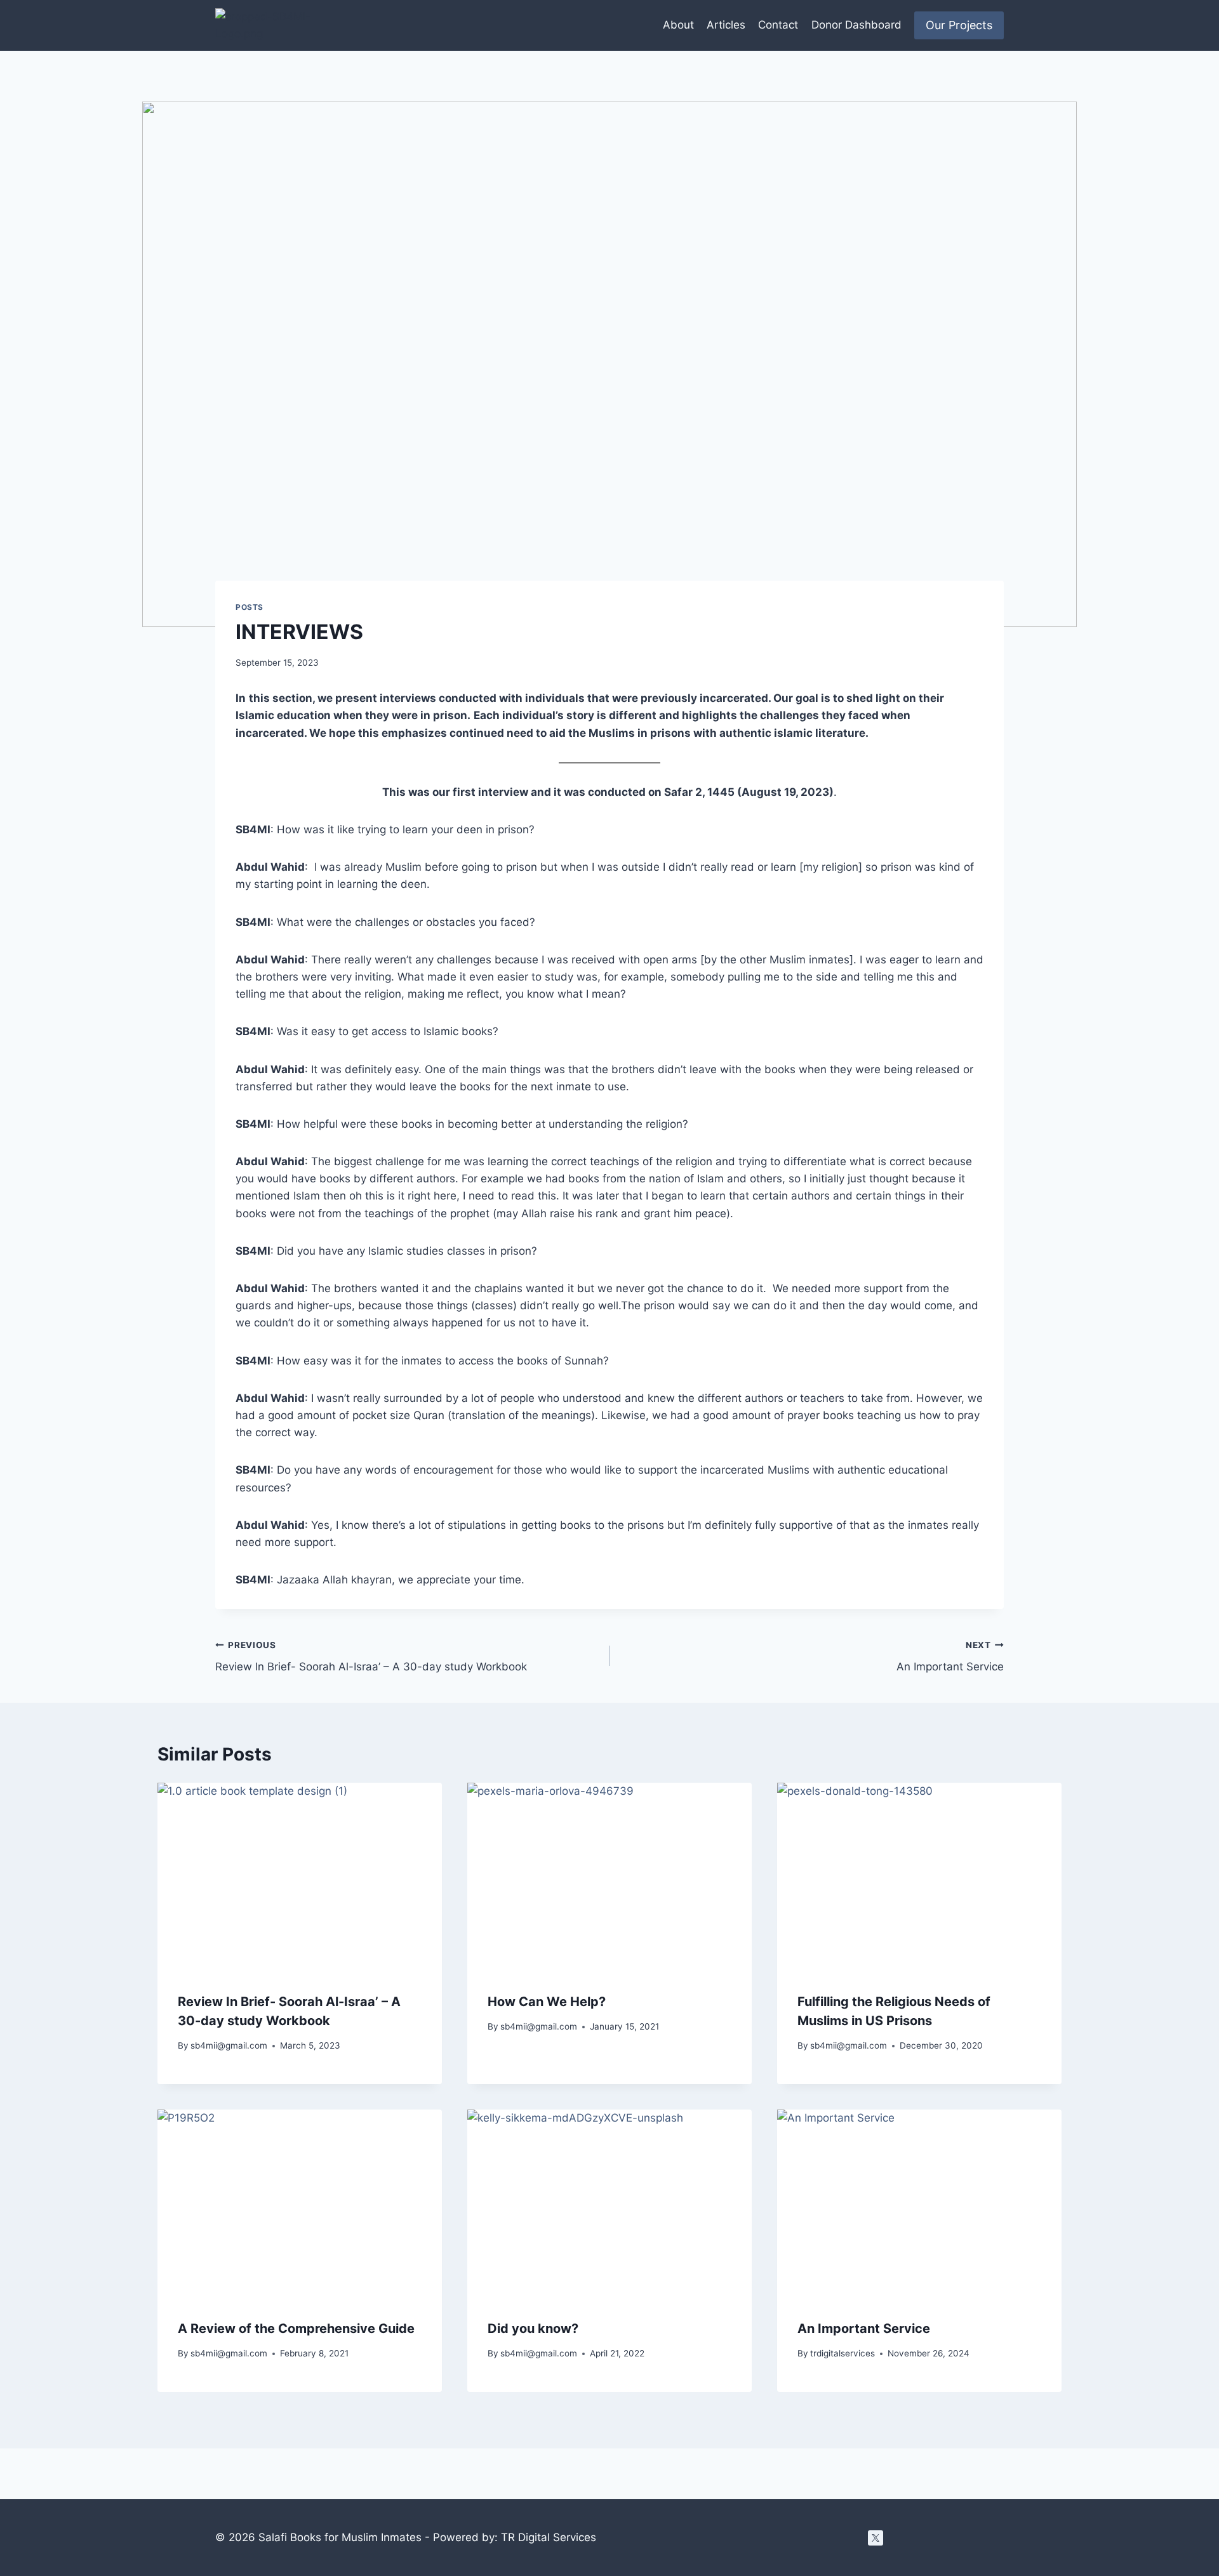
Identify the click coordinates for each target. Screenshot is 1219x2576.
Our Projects (959, 25)
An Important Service (950, 1657)
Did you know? (533, 2328)
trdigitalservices (843, 2353)
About (678, 25)
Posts (250, 607)
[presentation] (300, 1878)
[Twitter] (876, 2538)
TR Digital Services (549, 2537)
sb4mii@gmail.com (229, 2045)
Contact (778, 25)
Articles (726, 25)
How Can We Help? (547, 2002)
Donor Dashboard (856, 25)
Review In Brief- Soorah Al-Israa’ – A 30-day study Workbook (371, 1657)
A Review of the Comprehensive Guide (296, 2328)
